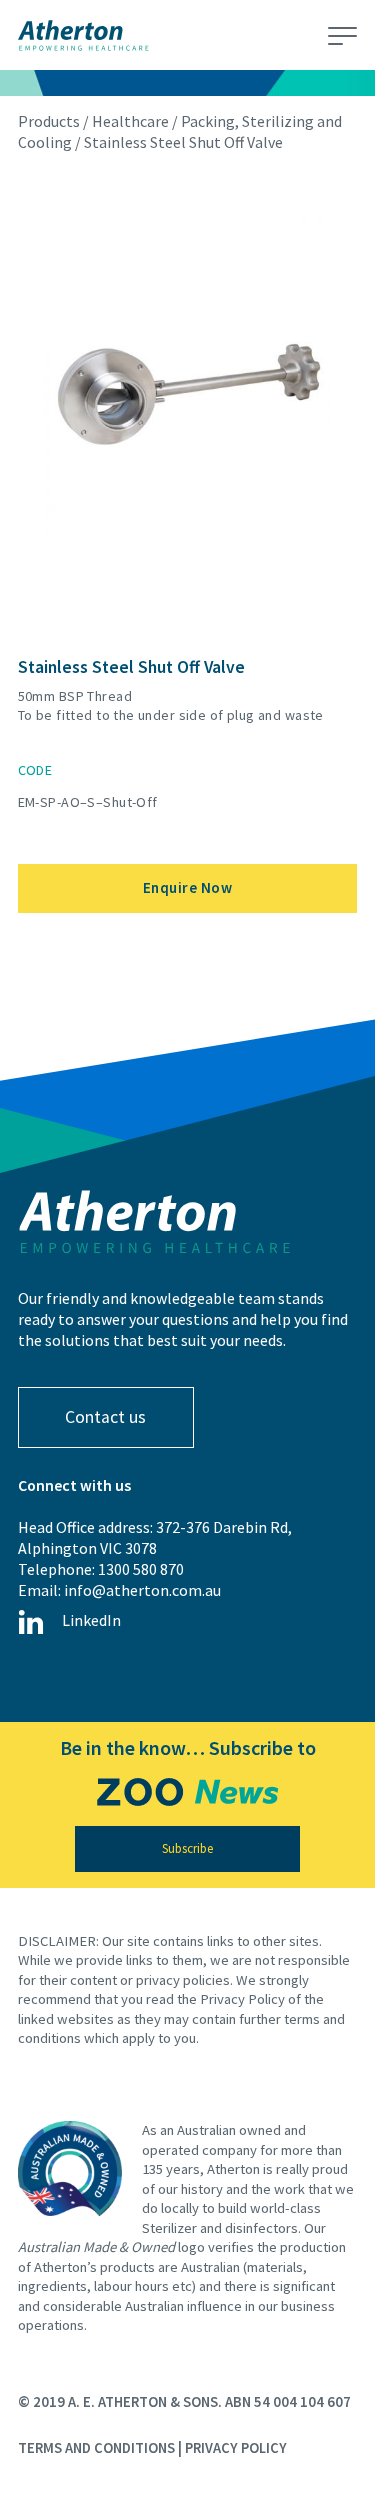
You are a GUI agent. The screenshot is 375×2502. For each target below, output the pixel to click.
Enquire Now (187, 887)
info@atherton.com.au (142, 1590)
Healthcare (130, 121)
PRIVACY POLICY (236, 2448)
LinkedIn (91, 1620)
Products (49, 121)
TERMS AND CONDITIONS (96, 2448)
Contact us (105, 1417)
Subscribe (187, 1848)
